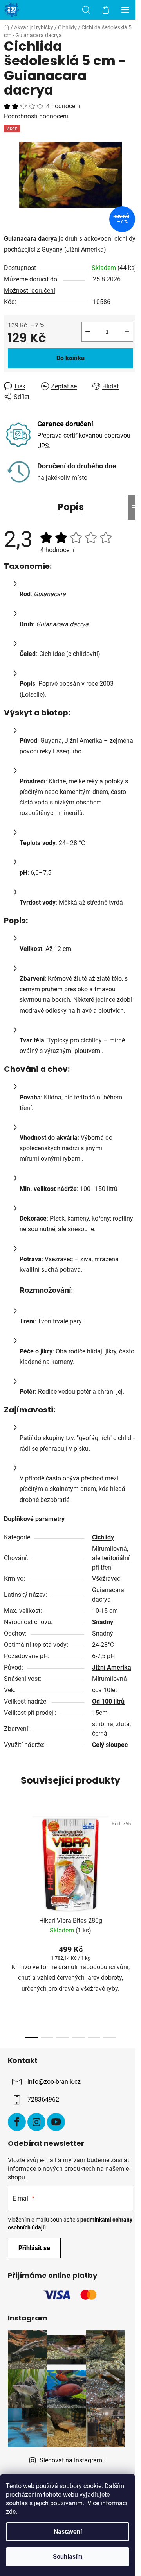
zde (11, 2512)
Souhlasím (68, 2557)
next (133, 1864)
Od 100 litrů (108, 1701)
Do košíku (70, 358)
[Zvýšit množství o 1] (127, 332)
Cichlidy (103, 1537)
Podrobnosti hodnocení (36, 116)
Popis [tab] (71, 507)
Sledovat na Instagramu (73, 2460)
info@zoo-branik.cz (54, 2082)
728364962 (43, 2100)
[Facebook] (17, 2122)
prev (8, 1864)
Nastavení (68, 2532)
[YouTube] (56, 2122)
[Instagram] (36, 2122)
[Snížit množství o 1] (88, 332)
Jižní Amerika (112, 1667)
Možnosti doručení (30, 290)
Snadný (103, 1622)
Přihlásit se (34, 2248)
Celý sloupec (110, 1745)
